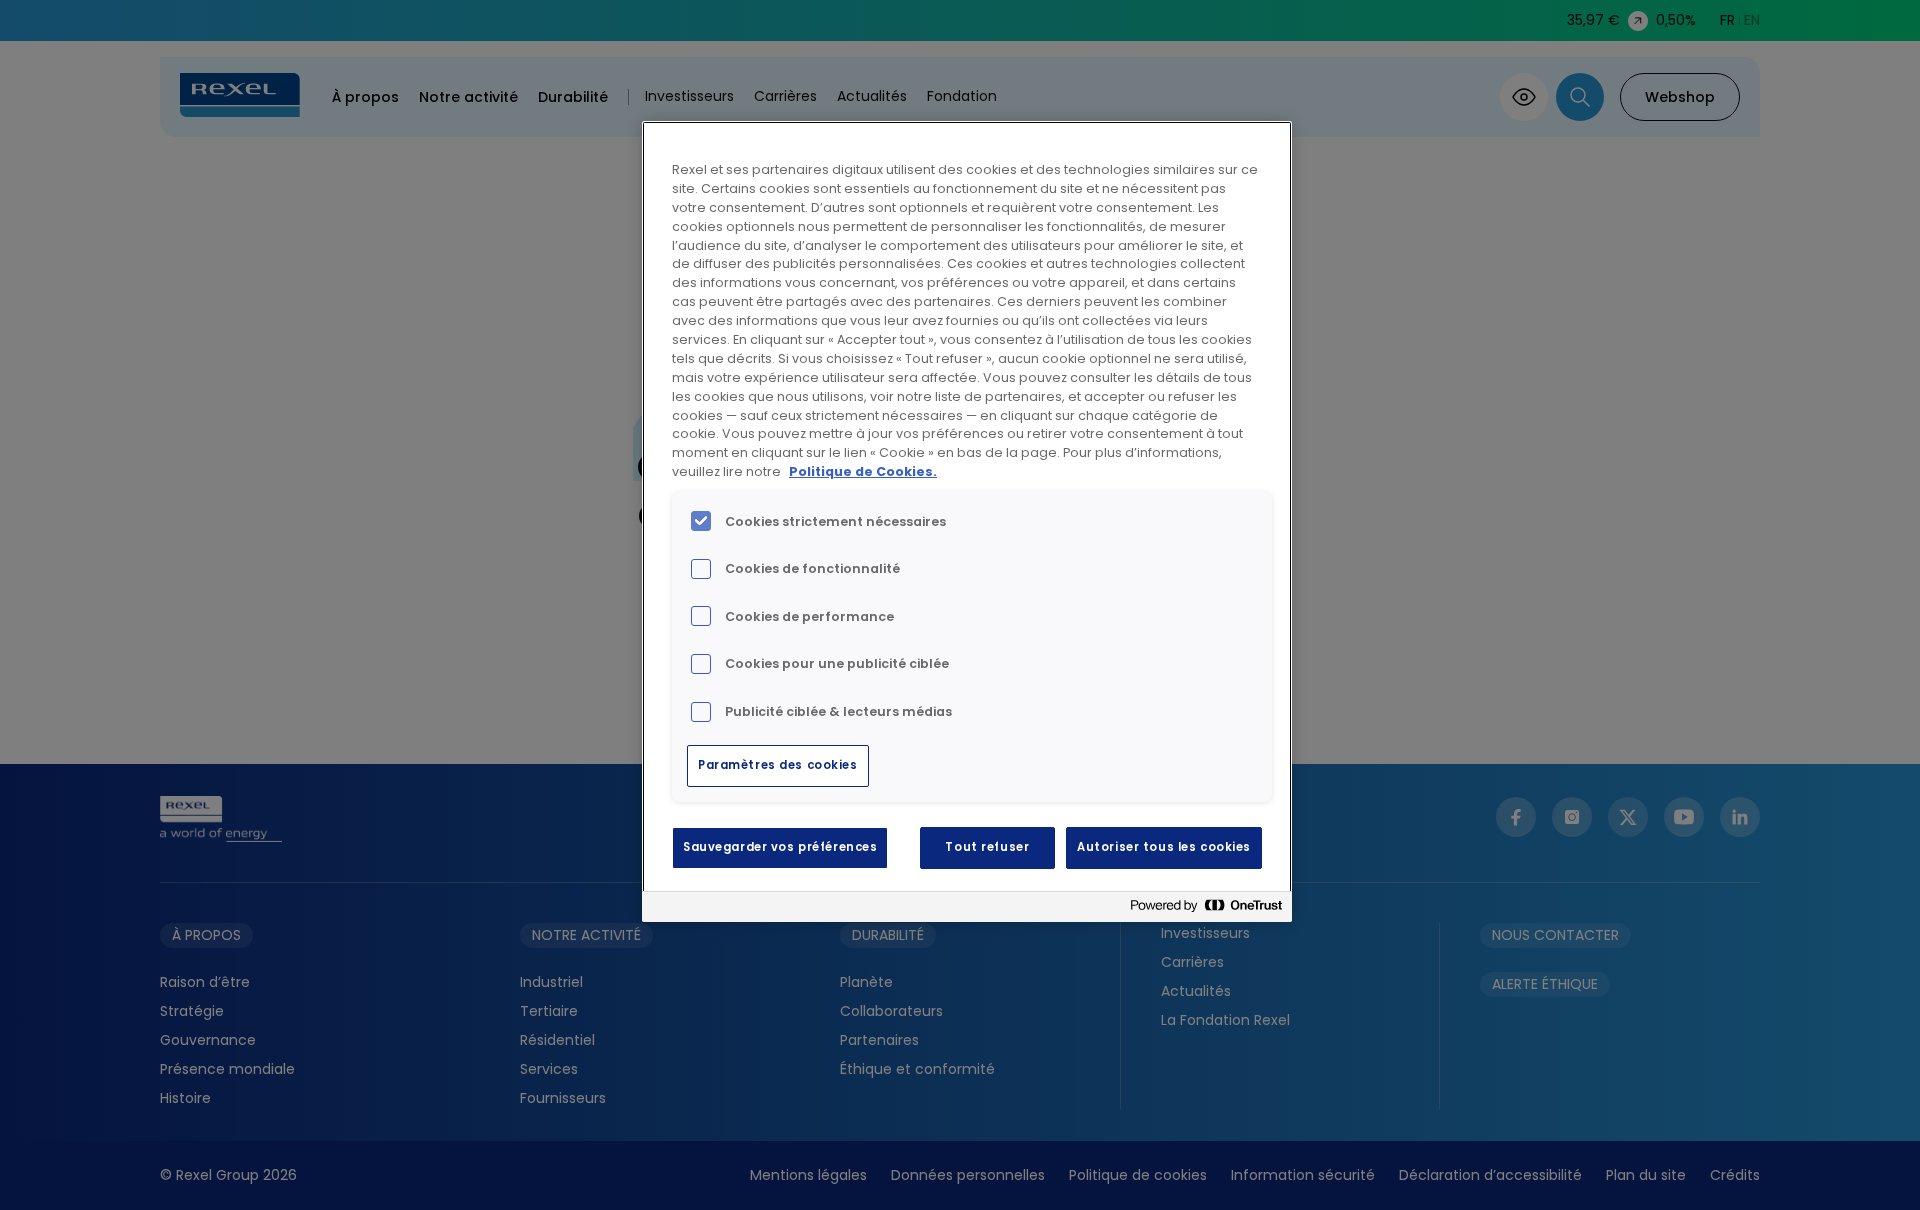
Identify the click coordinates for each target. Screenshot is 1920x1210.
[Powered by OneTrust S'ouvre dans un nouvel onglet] (1206, 909)
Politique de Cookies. (863, 471)
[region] (967, 521)
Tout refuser (987, 847)
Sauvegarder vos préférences (780, 847)
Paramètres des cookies (778, 765)
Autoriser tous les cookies (1164, 847)
